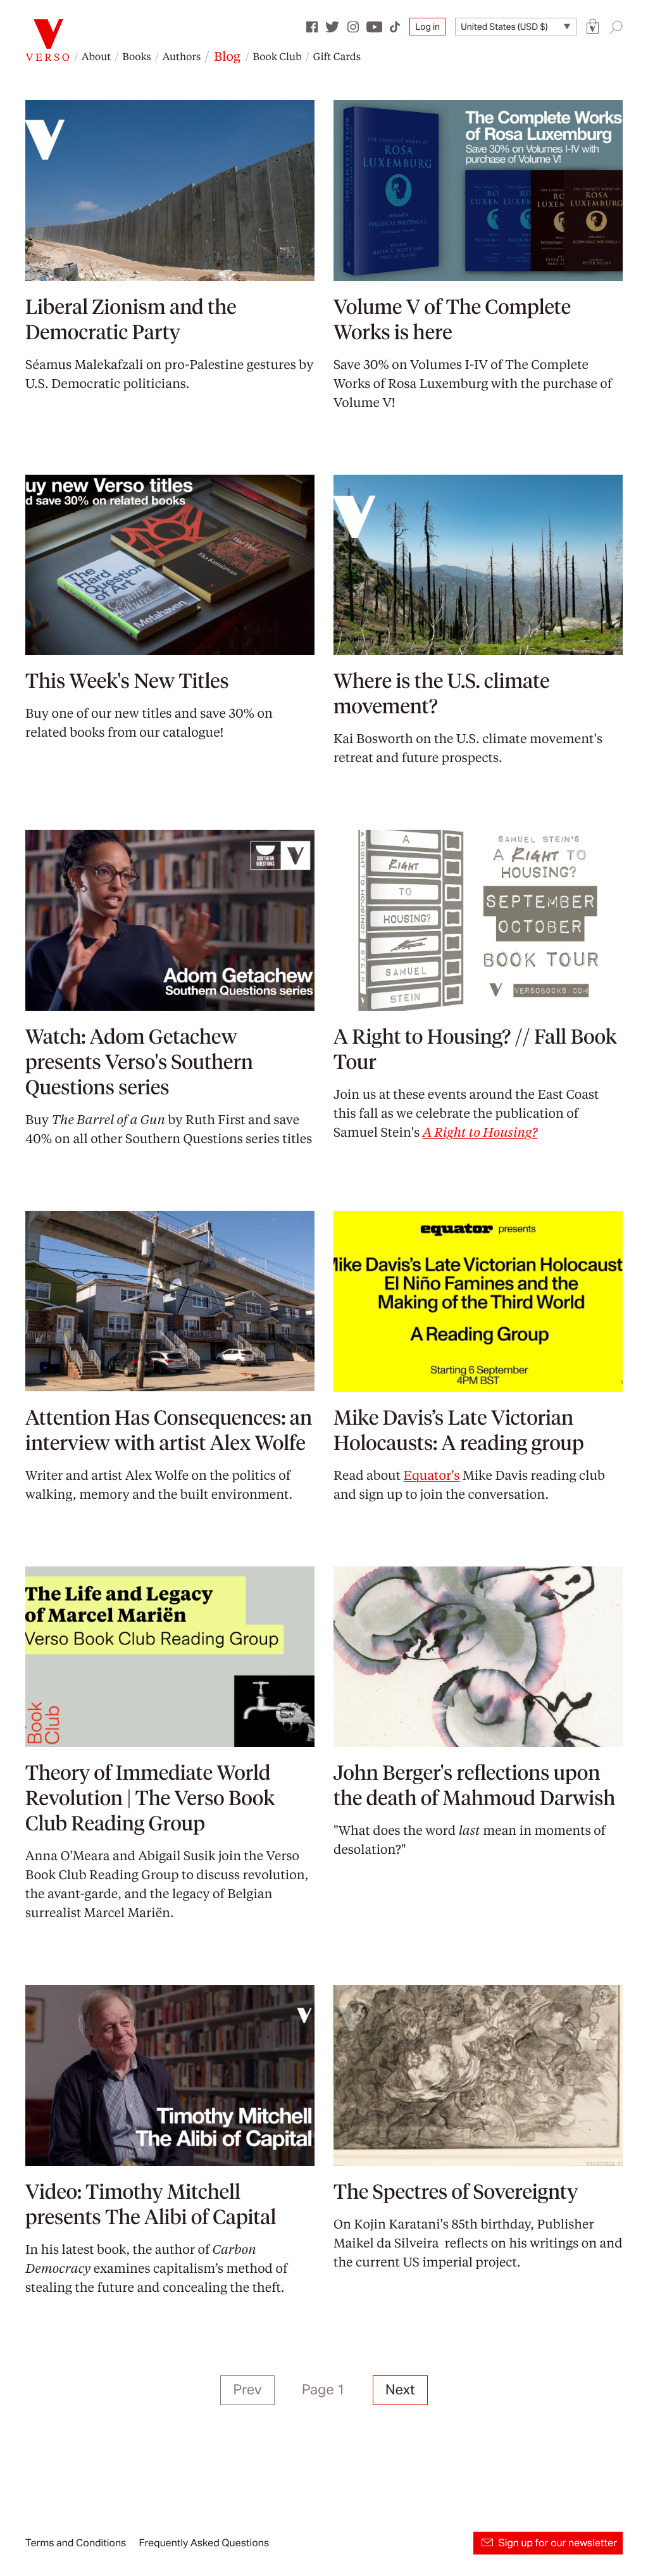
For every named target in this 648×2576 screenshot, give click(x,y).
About (96, 56)
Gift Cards (337, 56)
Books (137, 56)
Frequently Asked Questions (204, 2543)
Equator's (432, 1475)
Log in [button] (427, 27)
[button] (593, 27)
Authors (182, 56)
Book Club (277, 56)
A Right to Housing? (480, 1132)
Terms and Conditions (76, 2543)
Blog (227, 56)
